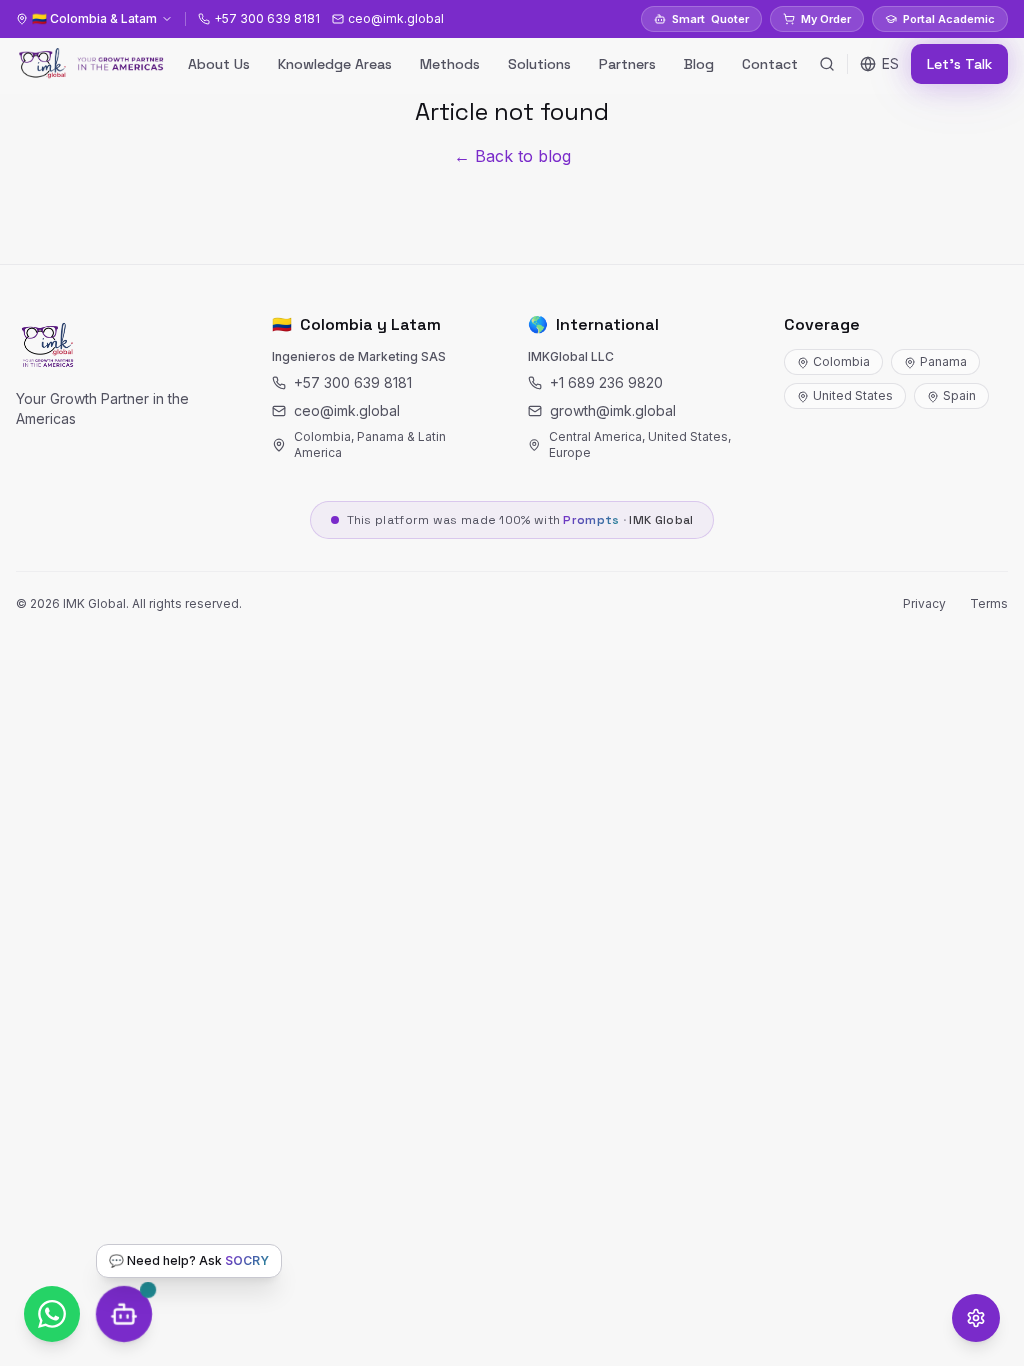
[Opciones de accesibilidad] (976, 1318)
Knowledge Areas (335, 64)
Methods (450, 64)
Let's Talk (959, 64)
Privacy (924, 603)
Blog (699, 64)
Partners (627, 64)
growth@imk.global (613, 410)
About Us (219, 64)
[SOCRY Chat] (124, 1314)
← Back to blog (512, 156)
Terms (989, 603)
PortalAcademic (949, 19)
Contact (770, 64)
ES (890, 63)
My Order (826, 19)
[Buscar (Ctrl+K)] (827, 64)
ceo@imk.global (347, 410)
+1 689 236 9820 (606, 382)
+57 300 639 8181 (353, 382)
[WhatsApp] (52, 1314)
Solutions (539, 64)
